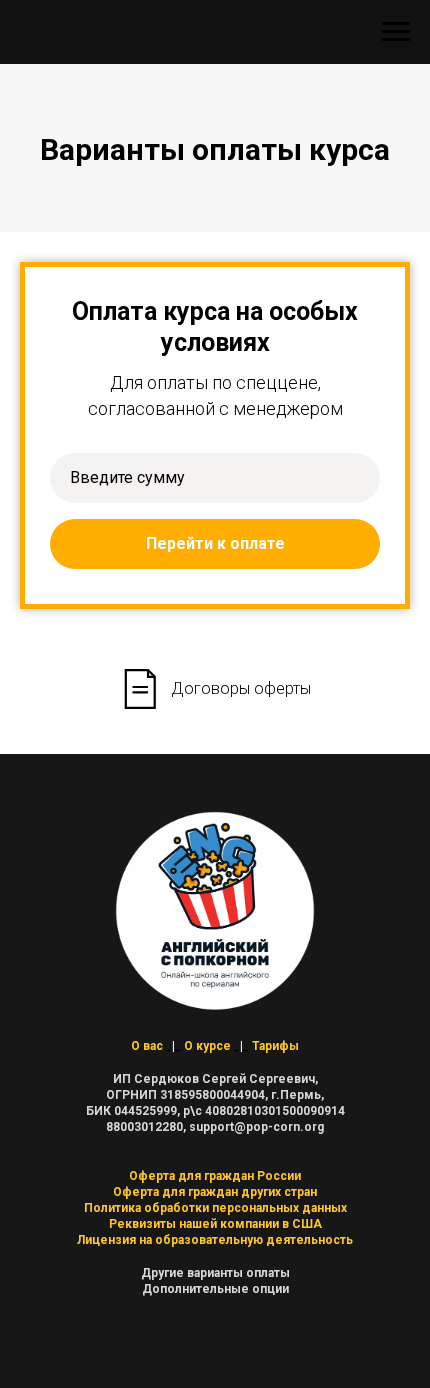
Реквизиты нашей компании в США (215, 1224)
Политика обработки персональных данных (215, 1208)
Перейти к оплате (215, 543)
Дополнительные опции (215, 1289)
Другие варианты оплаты (215, 1273)
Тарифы (275, 1046)
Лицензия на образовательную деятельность (215, 1240)
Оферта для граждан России (215, 1176)
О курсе (207, 1046)
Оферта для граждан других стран (215, 1192)
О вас (147, 1046)
